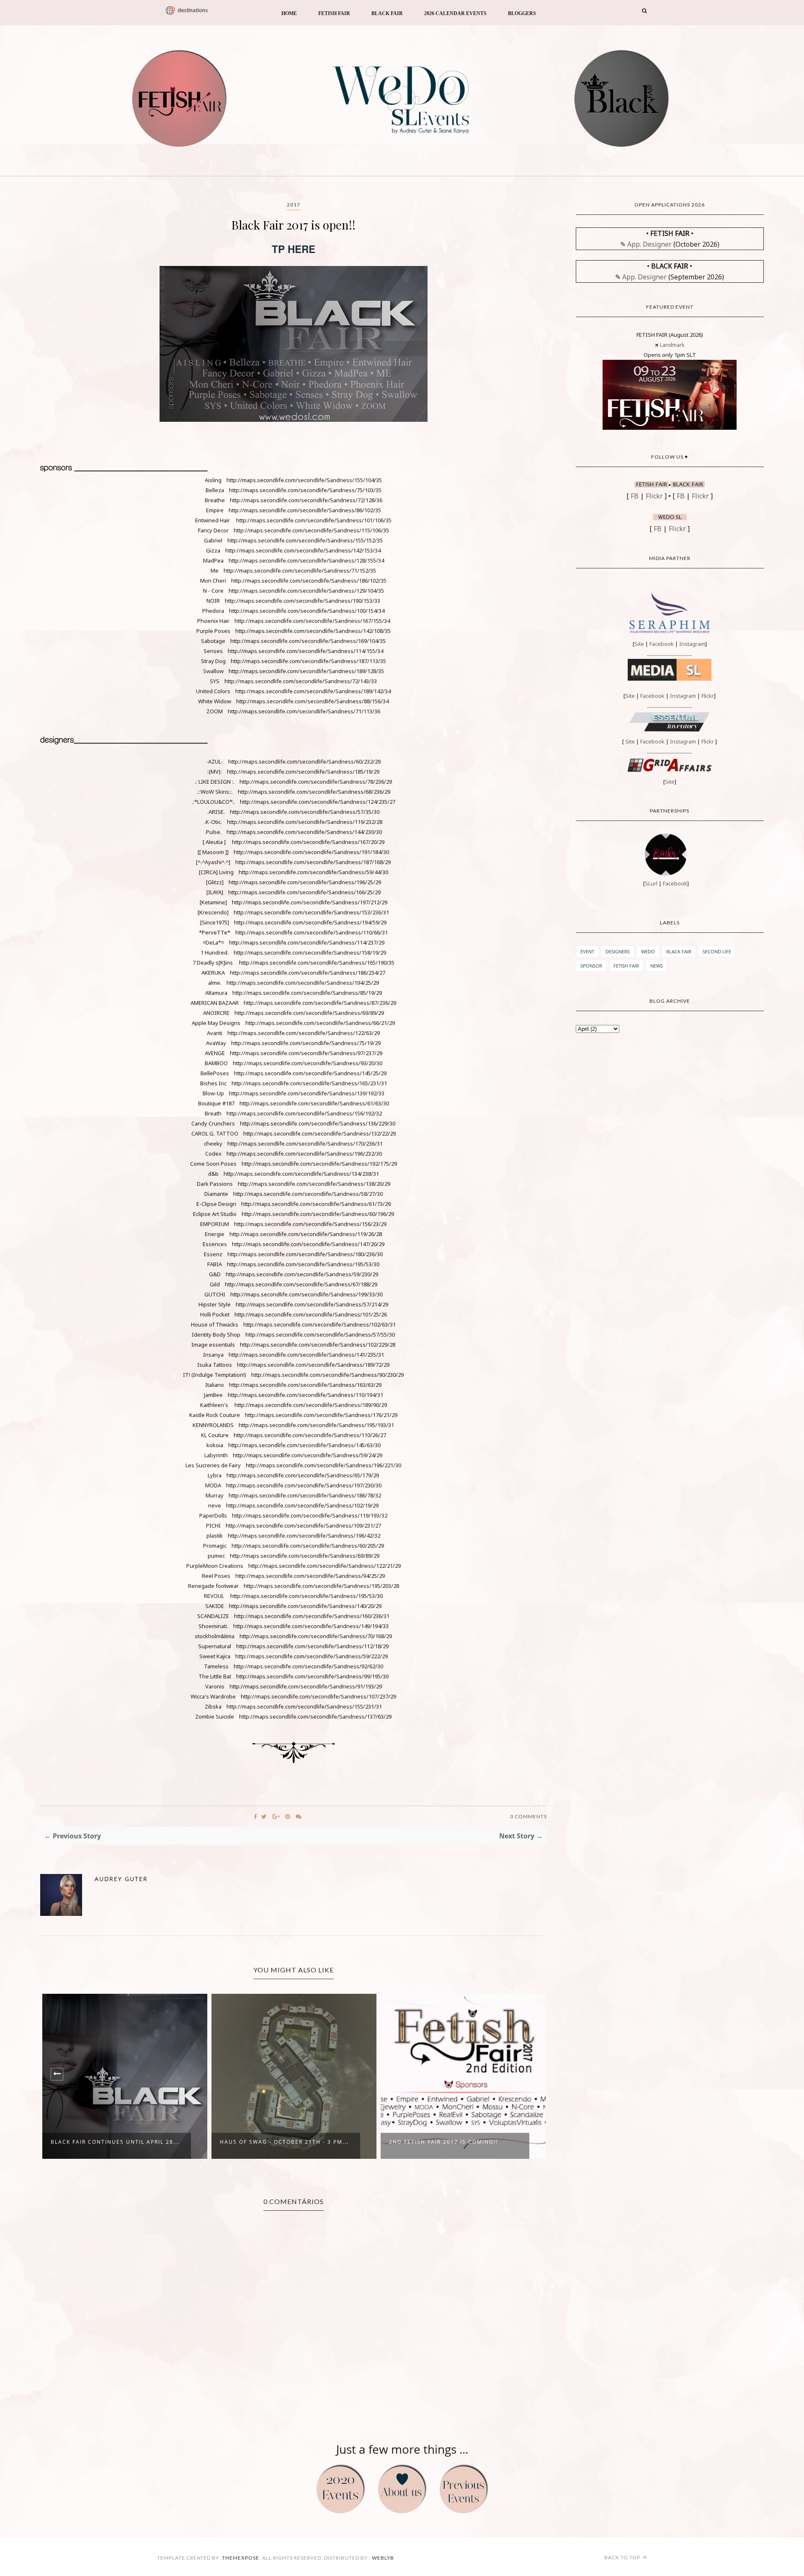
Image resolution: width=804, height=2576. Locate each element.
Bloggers (522, 13)
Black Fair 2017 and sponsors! (441, 2142)
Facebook (662, 644)
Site (639, 644)
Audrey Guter (121, 1879)
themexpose (241, 2558)
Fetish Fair (626, 966)
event (587, 951)
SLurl (651, 883)
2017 (294, 205)
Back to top (623, 2557)
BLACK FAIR (387, 13)
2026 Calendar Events (455, 13)
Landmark (672, 345)
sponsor (591, 966)
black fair (679, 951)
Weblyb (382, 2558)
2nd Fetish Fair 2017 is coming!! (274, 2142)
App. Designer (649, 244)
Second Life (717, 951)
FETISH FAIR (334, 13)
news (657, 966)
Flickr (654, 496)
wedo (648, 951)
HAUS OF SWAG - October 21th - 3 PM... (115, 2142)
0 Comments (528, 1816)
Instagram (692, 644)
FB (635, 496)
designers (618, 951)
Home (289, 13)
